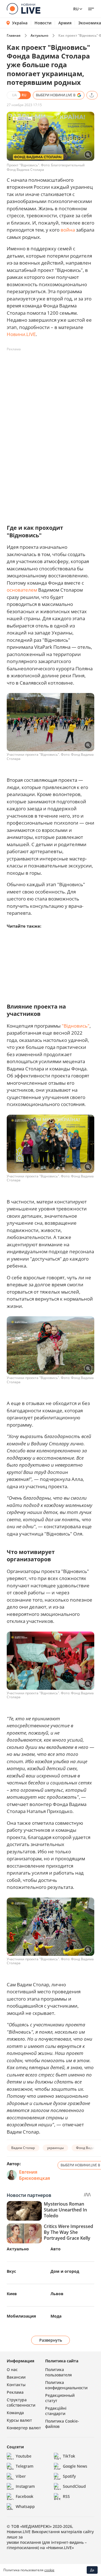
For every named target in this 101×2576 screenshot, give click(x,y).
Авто (56, 2249)
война (68, 230)
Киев (12, 2294)
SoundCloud (74, 2486)
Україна (20, 23)
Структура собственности (21, 2402)
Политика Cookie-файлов (62, 2424)
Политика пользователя (58, 2372)
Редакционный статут (60, 2398)
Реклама (15, 2392)
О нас (12, 2369)
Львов (57, 2294)
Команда (15, 2413)
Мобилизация (21, 2316)
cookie (49, 2570)
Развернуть (51, 2340)
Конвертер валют (24, 2428)
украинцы (55, 2148)
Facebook (25, 2496)
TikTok (69, 2456)
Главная (14, 35)
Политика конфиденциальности (66, 2385)
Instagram (25, 2486)
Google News (75, 2466)
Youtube (24, 2456)
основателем (22, 590)
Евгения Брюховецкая (35, 2175)
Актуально (39, 35)
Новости (43, 23)
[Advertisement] (50, 404)
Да (92, 2570)
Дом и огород (65, 2271)
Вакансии (16, 2377)
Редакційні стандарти (56, 2411)
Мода (56, 2316)
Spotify (69, 2476)
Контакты (16, 2385)
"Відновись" (76, 1026)
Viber (21, 2476)
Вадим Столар (23, 2148)
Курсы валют (19, 2420)
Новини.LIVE (21, 334)
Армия (65, 23)
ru (76, 9)
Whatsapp (25, 2506)
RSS (66, 2496)
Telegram (25, 2466)
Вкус (11, 2271)
